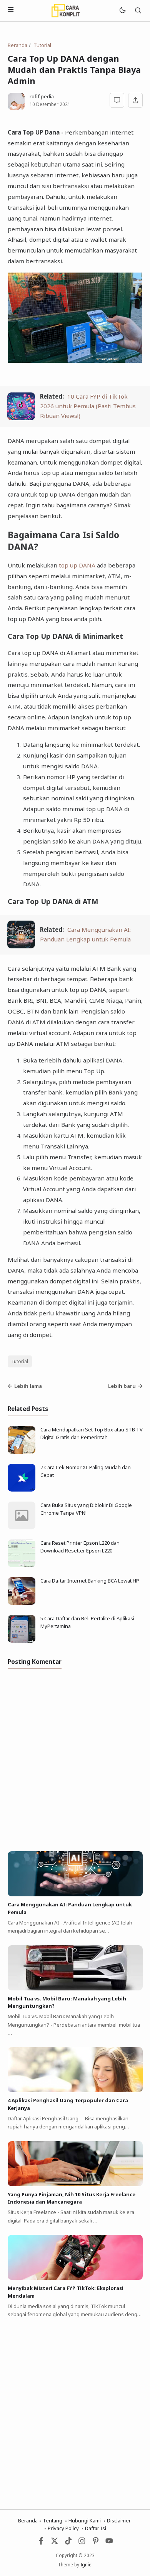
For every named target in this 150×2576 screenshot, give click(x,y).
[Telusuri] (138, 11)
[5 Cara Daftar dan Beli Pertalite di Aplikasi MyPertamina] (22, 1641)
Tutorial (20, 1361)
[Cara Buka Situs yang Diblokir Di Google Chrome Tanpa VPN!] (22, 1527)
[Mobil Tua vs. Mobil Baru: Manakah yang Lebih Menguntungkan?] (75, 1988)
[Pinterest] (96, 2543)
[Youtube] (109, 2543)
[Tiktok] (69, 2543)
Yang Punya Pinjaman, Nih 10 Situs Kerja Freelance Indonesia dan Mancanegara (72, 2198)
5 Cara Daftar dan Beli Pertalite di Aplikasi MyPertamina (87, 1622)
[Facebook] (41, 2543)
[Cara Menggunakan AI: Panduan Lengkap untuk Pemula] (21, 946)
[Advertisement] (75, 2409)
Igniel (87, 2564)
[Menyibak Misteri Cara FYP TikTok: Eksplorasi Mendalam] (75, 2278)
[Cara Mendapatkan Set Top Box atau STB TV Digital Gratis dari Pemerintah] (22, 1452)
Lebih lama (28, 1386)
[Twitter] (55, 2543)
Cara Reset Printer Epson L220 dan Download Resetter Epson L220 (80, 1547)
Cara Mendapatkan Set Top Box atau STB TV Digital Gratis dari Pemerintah (92, 1433)
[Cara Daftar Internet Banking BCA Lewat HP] (22, 1603)
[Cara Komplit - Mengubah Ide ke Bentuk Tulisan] (65, 10)
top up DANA (77, 565)
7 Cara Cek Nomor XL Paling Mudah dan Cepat (86, 1471)
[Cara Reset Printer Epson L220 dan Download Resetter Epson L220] (22, 1565)
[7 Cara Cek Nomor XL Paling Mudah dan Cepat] (22, 1490)
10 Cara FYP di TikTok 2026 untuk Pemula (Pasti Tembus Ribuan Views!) (88, 406)
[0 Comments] (117, 100)
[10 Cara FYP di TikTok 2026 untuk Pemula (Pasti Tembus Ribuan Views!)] (21, 418)
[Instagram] (82, 2543)
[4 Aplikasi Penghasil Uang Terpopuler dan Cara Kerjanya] (75, 2090)
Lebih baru (122, 1386)
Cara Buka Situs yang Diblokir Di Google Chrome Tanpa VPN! (86, 1509)
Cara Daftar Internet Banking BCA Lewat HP (90, 1581)
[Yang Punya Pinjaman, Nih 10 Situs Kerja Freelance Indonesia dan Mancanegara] (75, 2184)
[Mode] (122, 11)
